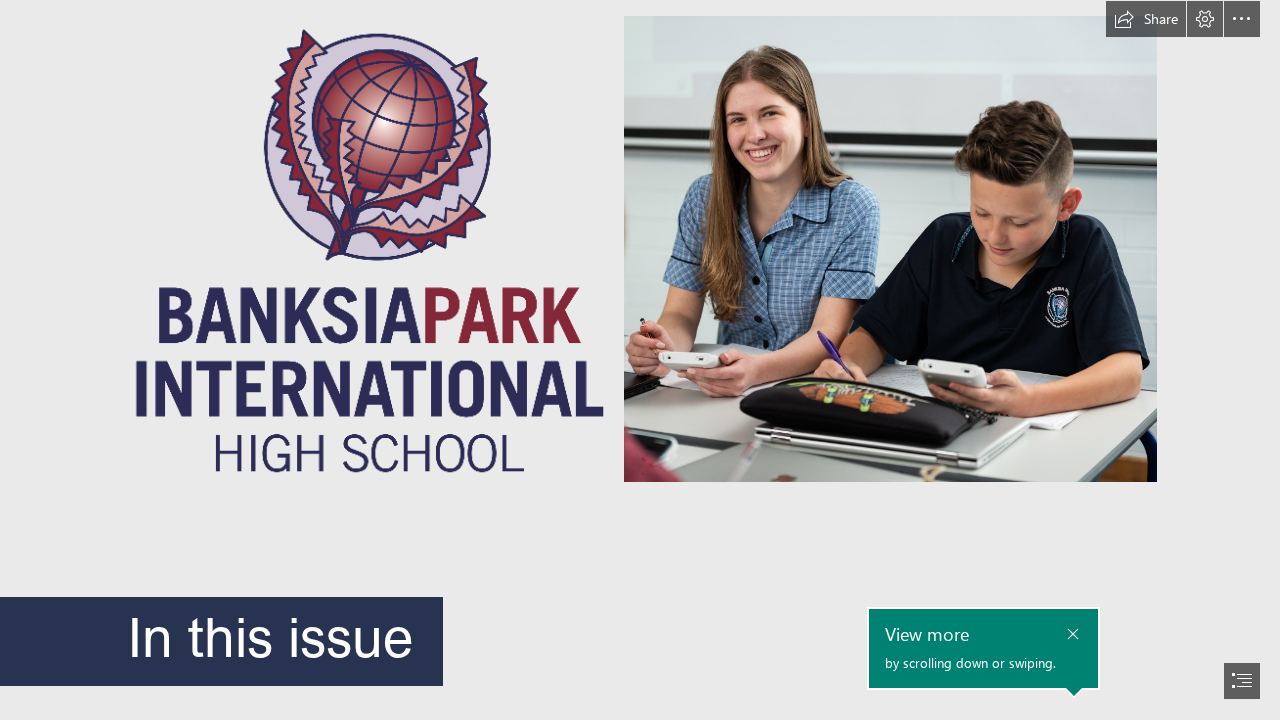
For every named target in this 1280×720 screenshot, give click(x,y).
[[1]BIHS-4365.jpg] (890, 249)
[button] (1146, 19)
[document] (640, 360)
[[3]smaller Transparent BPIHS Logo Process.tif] (366, 249)
